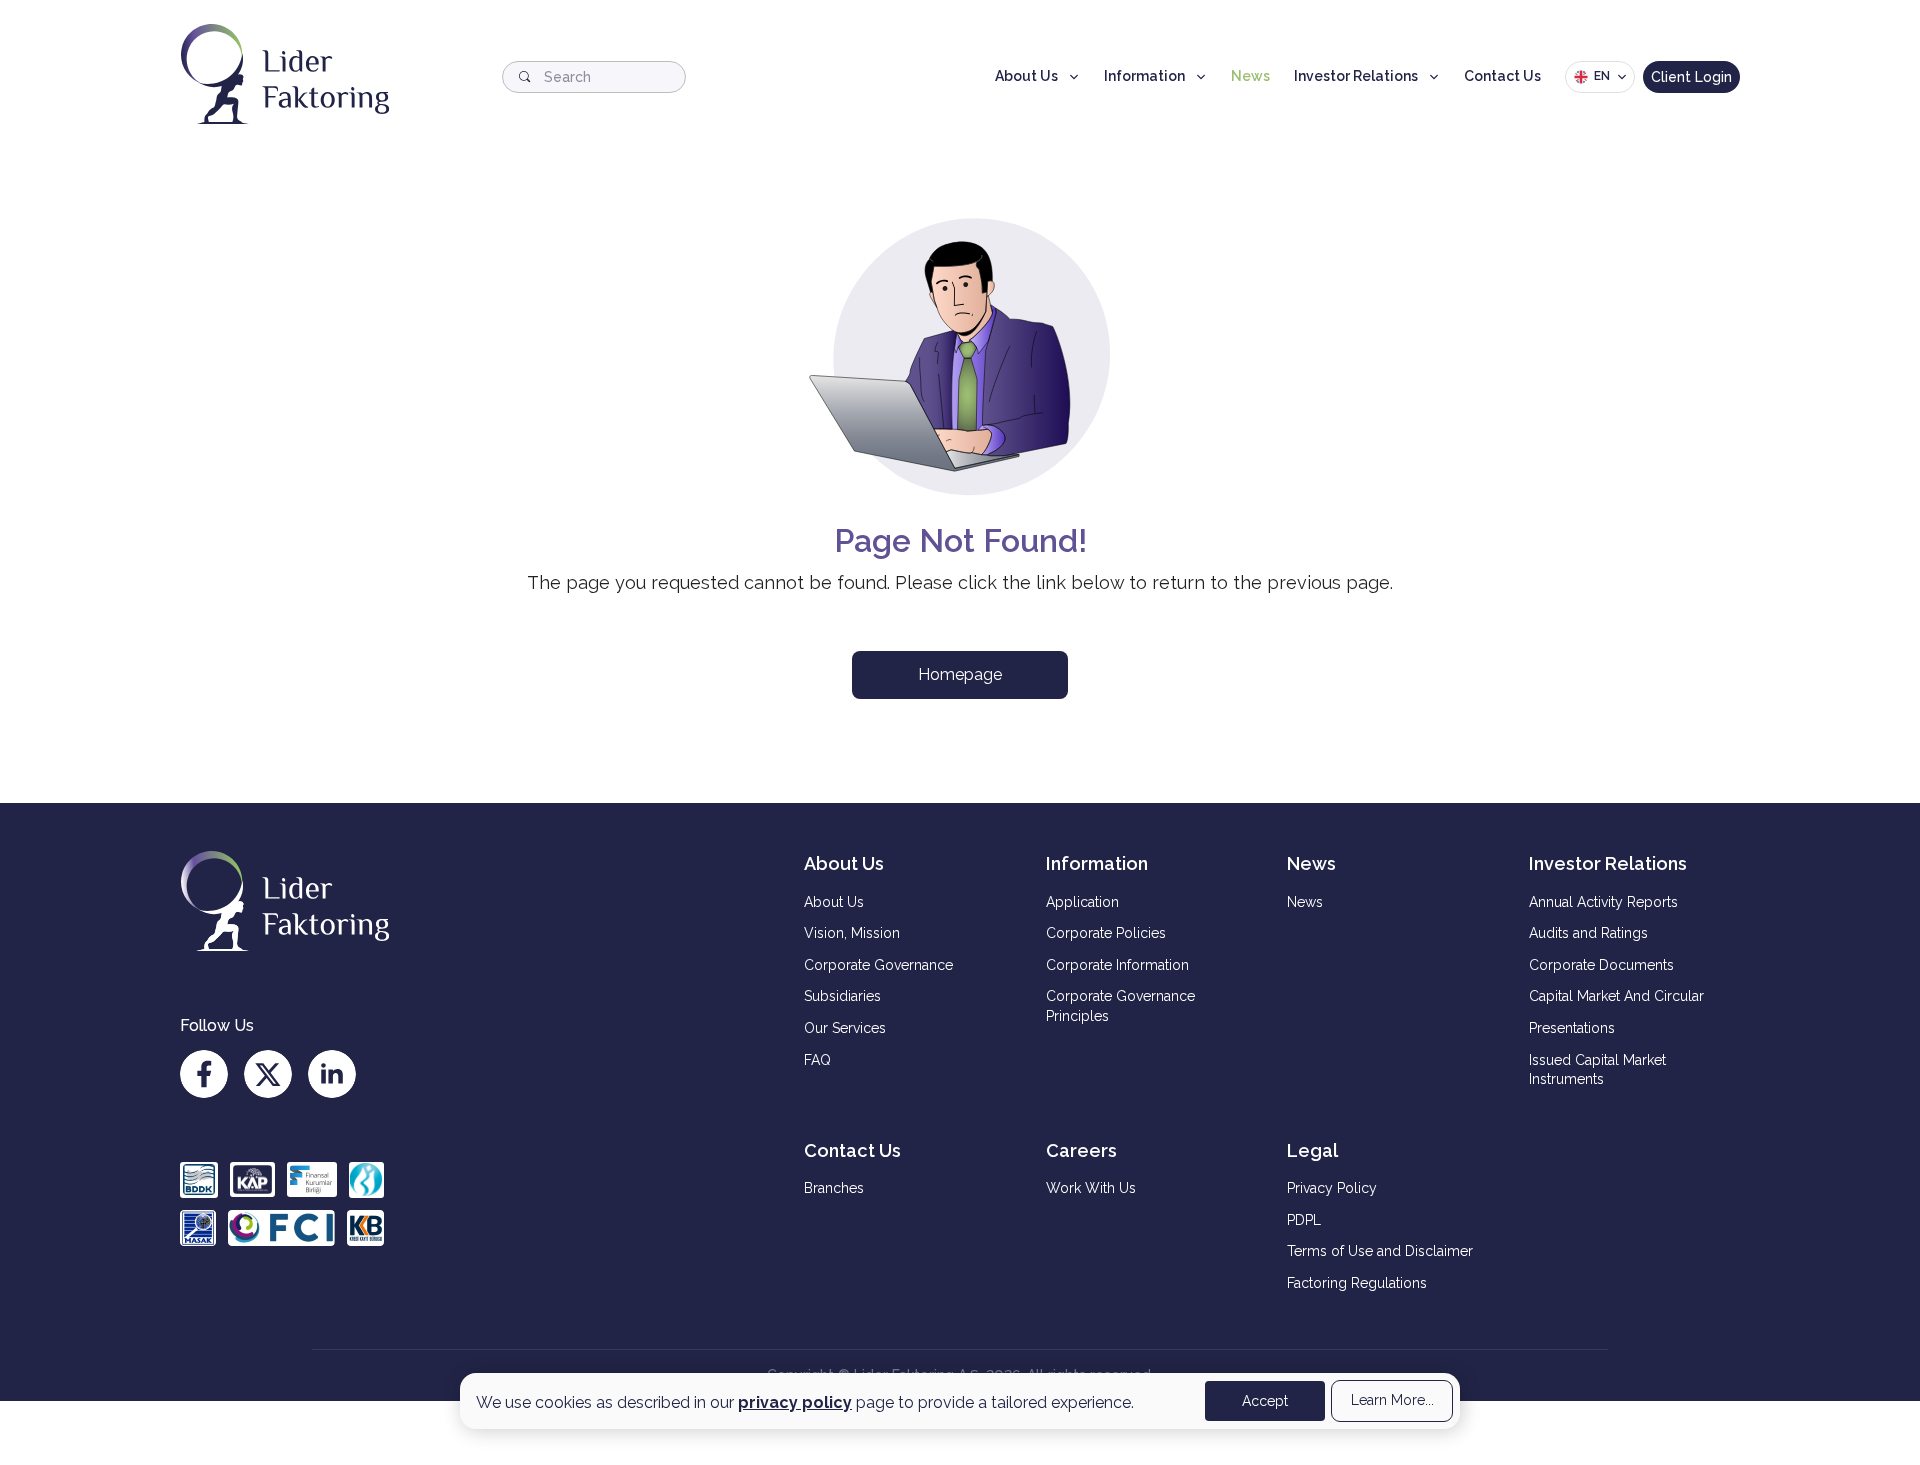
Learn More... (1392, 1400)
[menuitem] (909, 903)
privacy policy (795, 1402)
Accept (1265, 1401)
